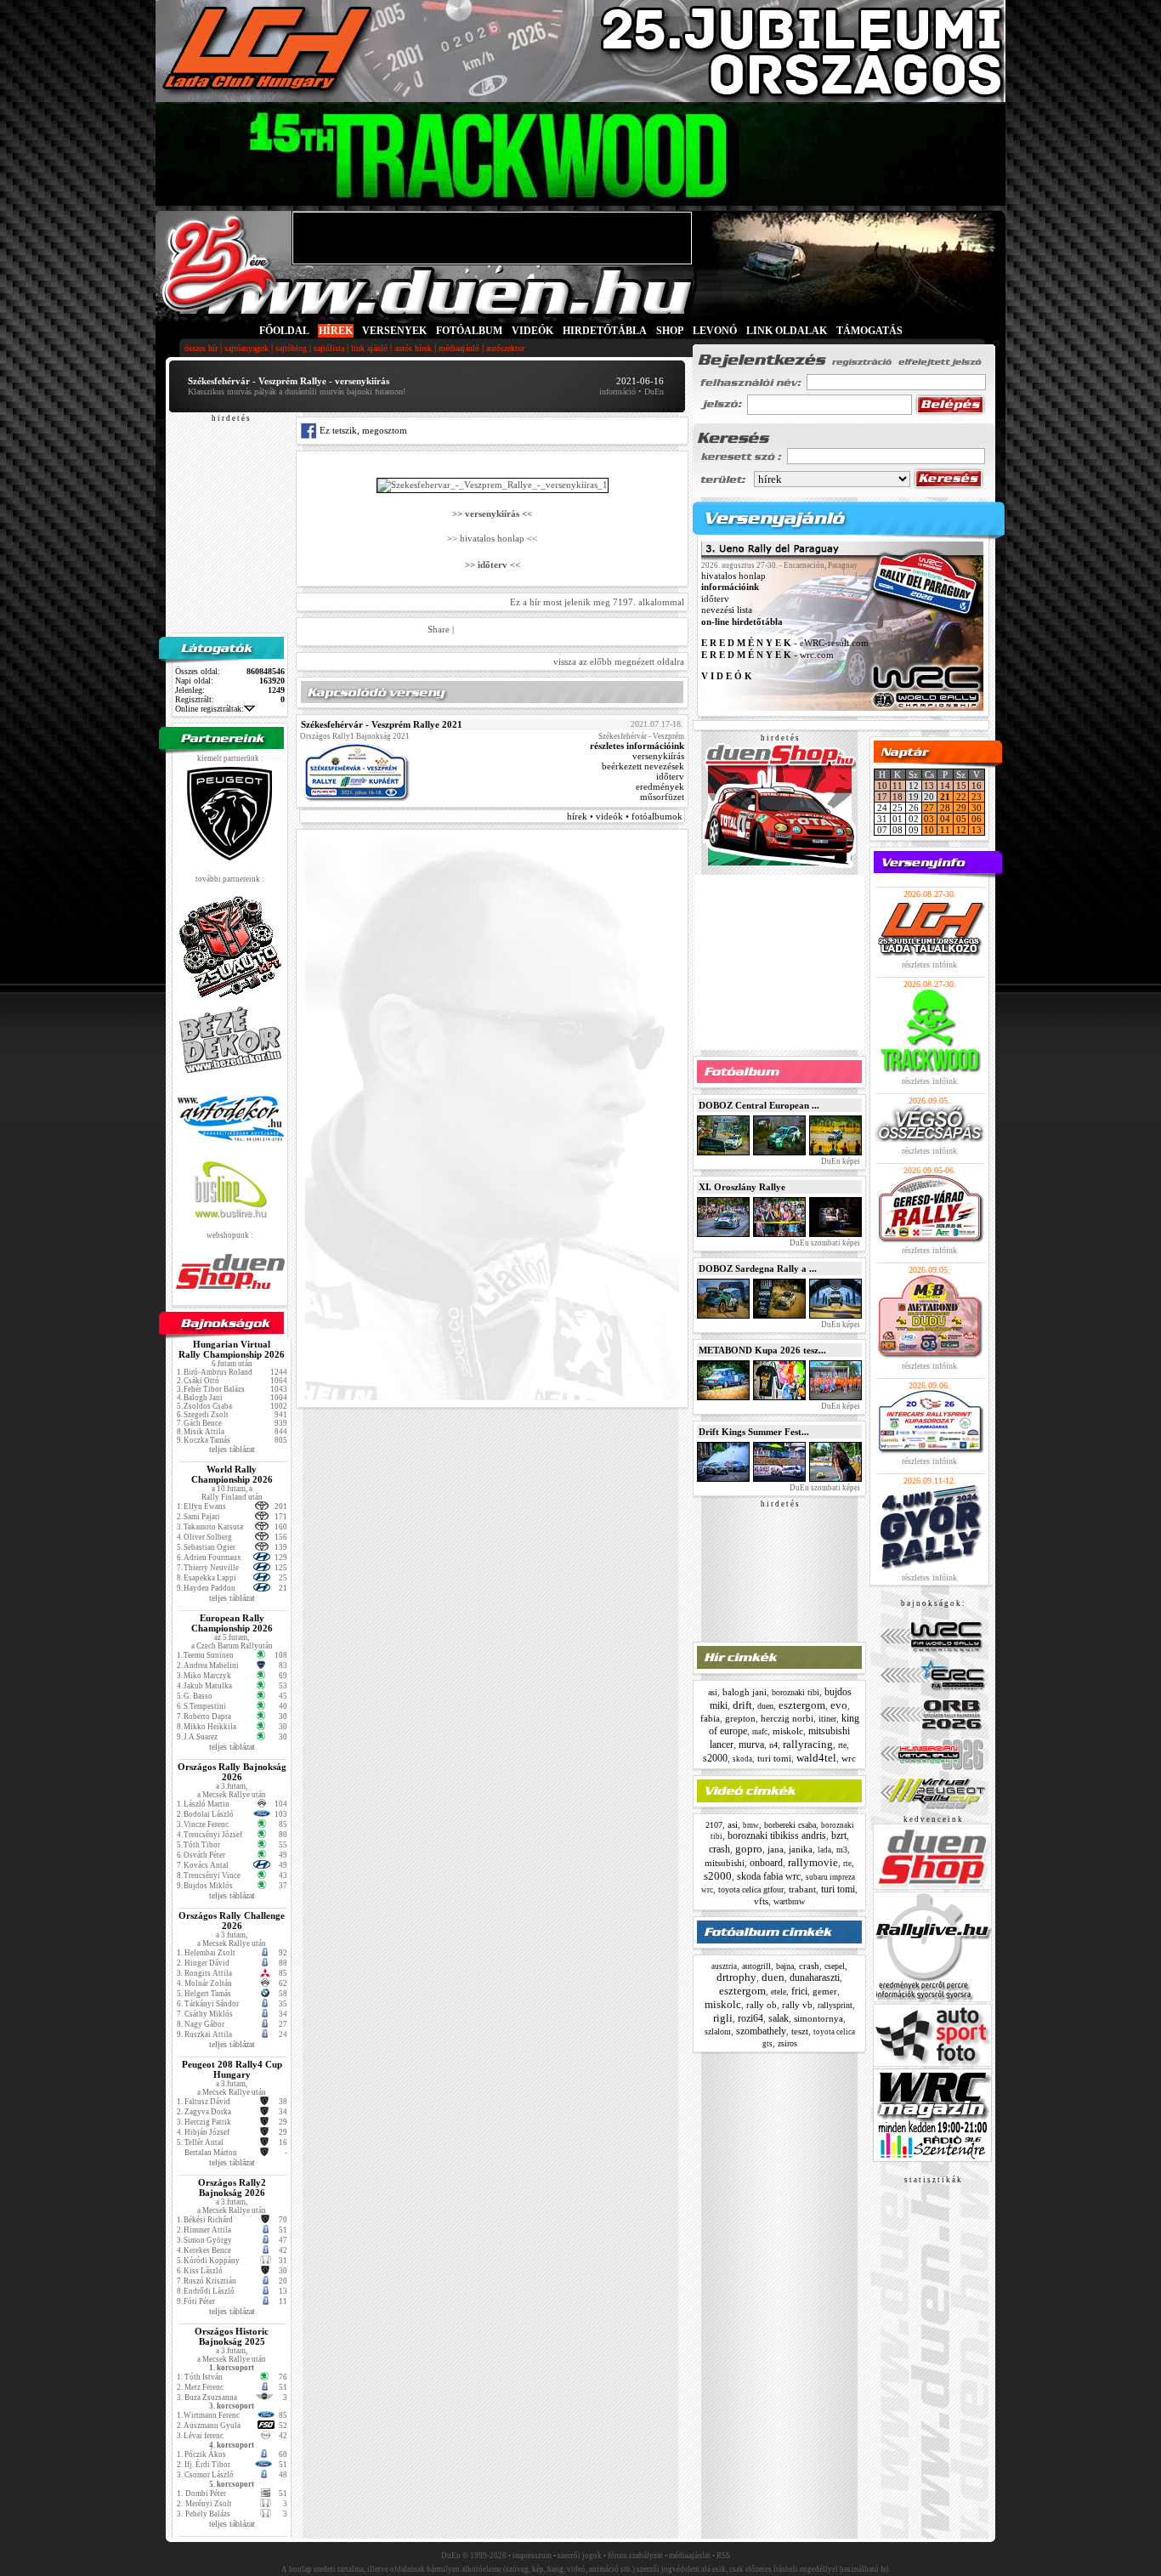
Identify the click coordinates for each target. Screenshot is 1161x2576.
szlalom (718, 2031)
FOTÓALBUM (469, 331)
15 (961, 786)
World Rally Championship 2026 (232, 1474)
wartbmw (789, 1901)
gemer (825, 1991)
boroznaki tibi (796, 1692)
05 (961, 819)
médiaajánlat (690, 2556)
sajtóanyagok (246, 348)
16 (977, 786)
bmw (751, 1825)
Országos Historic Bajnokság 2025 (232, 2336)
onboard (766, 1863)
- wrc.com (767, 655)
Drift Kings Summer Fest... (754, 1432)
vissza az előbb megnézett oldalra (619, 661)
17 (882, 797)
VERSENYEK (394, 331)
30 (977, 808)
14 (945, 786)
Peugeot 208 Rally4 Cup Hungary (232, 2069)
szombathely (761, 2031)
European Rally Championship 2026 (232, 1623)
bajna (785, 1966)
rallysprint (835, 2005)
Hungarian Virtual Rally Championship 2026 (232, 1349)
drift (742, 1705)
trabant (802, 1889)
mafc (760, 1732)
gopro (749, 1849)
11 (898, 786)
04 (945, 819)
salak (779, 2018)
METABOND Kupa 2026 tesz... (762, 1350)
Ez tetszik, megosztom (362, 430)
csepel (835, 1966)
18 (898, 797)
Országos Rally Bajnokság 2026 (232, 1772)
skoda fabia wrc (769, 1876)
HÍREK (336, 331)
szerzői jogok (580, 2556)
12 (961, 830)
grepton (740, 1718)
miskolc (788, 1731)
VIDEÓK (532, 331)
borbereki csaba (790, 1825)
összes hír (201, 348)
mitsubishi (725, 1863)
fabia (710, 1718)
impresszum (532, 2556)
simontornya (818, 2018)
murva (751, 1745)
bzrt (839, 1836)
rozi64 (750, 2018)
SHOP (670, 331)
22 (961, 797)
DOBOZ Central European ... (759, 1105)
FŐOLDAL (284, 331)
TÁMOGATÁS (869, 331)
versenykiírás (658, 756)
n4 (773, 1745)
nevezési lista (727, 610)
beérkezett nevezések (643, 766)
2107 (714, 1825)
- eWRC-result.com (785, 644)
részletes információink (637, 746)
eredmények (660, 786)
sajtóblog (291, 348)
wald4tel (816, 1758)
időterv (670, 776)
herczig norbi (787, 1718)
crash (719, 1849)
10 (882, 786)
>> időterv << (493, 565)
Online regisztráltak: (210, 709)
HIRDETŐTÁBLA (605, 331)
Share (439, 629)
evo (839, 1705)
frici (799, 1991)
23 (977, 797)
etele (779, 1992)
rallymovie (813, 1862)
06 (977, 819)
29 (961, 808)
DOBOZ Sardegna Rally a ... (758, 1268)
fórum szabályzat (635, 2556)
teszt (800, 2031)
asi (713, 1692)
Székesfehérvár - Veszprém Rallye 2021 (382, 724)
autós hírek (413, 348)
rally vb (797, 2005)
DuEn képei (840, 1161)
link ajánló (369, 348)
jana (776, 1849)
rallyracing (808, 1744)
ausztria (724, 1966)
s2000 (715, 1758)
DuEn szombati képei (824, 1243)
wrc (849, 1758)
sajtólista (329, 348)
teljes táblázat (232, 1449)
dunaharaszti (815, 1977)
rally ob (762, 2005)
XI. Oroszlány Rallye (742, 1187)
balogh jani (745, 1692)
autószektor (505, 348)
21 (945, 797)
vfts (761, 1901)
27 (929, 808)
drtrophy (736, 1977)
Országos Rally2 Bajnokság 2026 (232, 2187)
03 (929, 819)
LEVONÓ (716, 331)
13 (929, 786)
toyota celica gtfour (751, 1889)
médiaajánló (459, 348)
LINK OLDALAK (787, 331)
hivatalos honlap (733, 576)
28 (945, 808)
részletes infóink (929, 965)
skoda (742, 1759)
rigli (723, 2018)
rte (842, 1745)
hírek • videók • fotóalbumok (625, 816)
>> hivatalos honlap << (492, 539)
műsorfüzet (662, 797)
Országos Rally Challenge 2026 (232, 1921)
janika (801, 1849)
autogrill (756, 1966)
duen (765, 1706)
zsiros (787, 2043)
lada (824, 1850)
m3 (842, 1850)
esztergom (802, 1705)
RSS (723, 2556)
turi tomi (774, 1758)
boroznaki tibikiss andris (777, 1836)
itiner (827, 1719)
